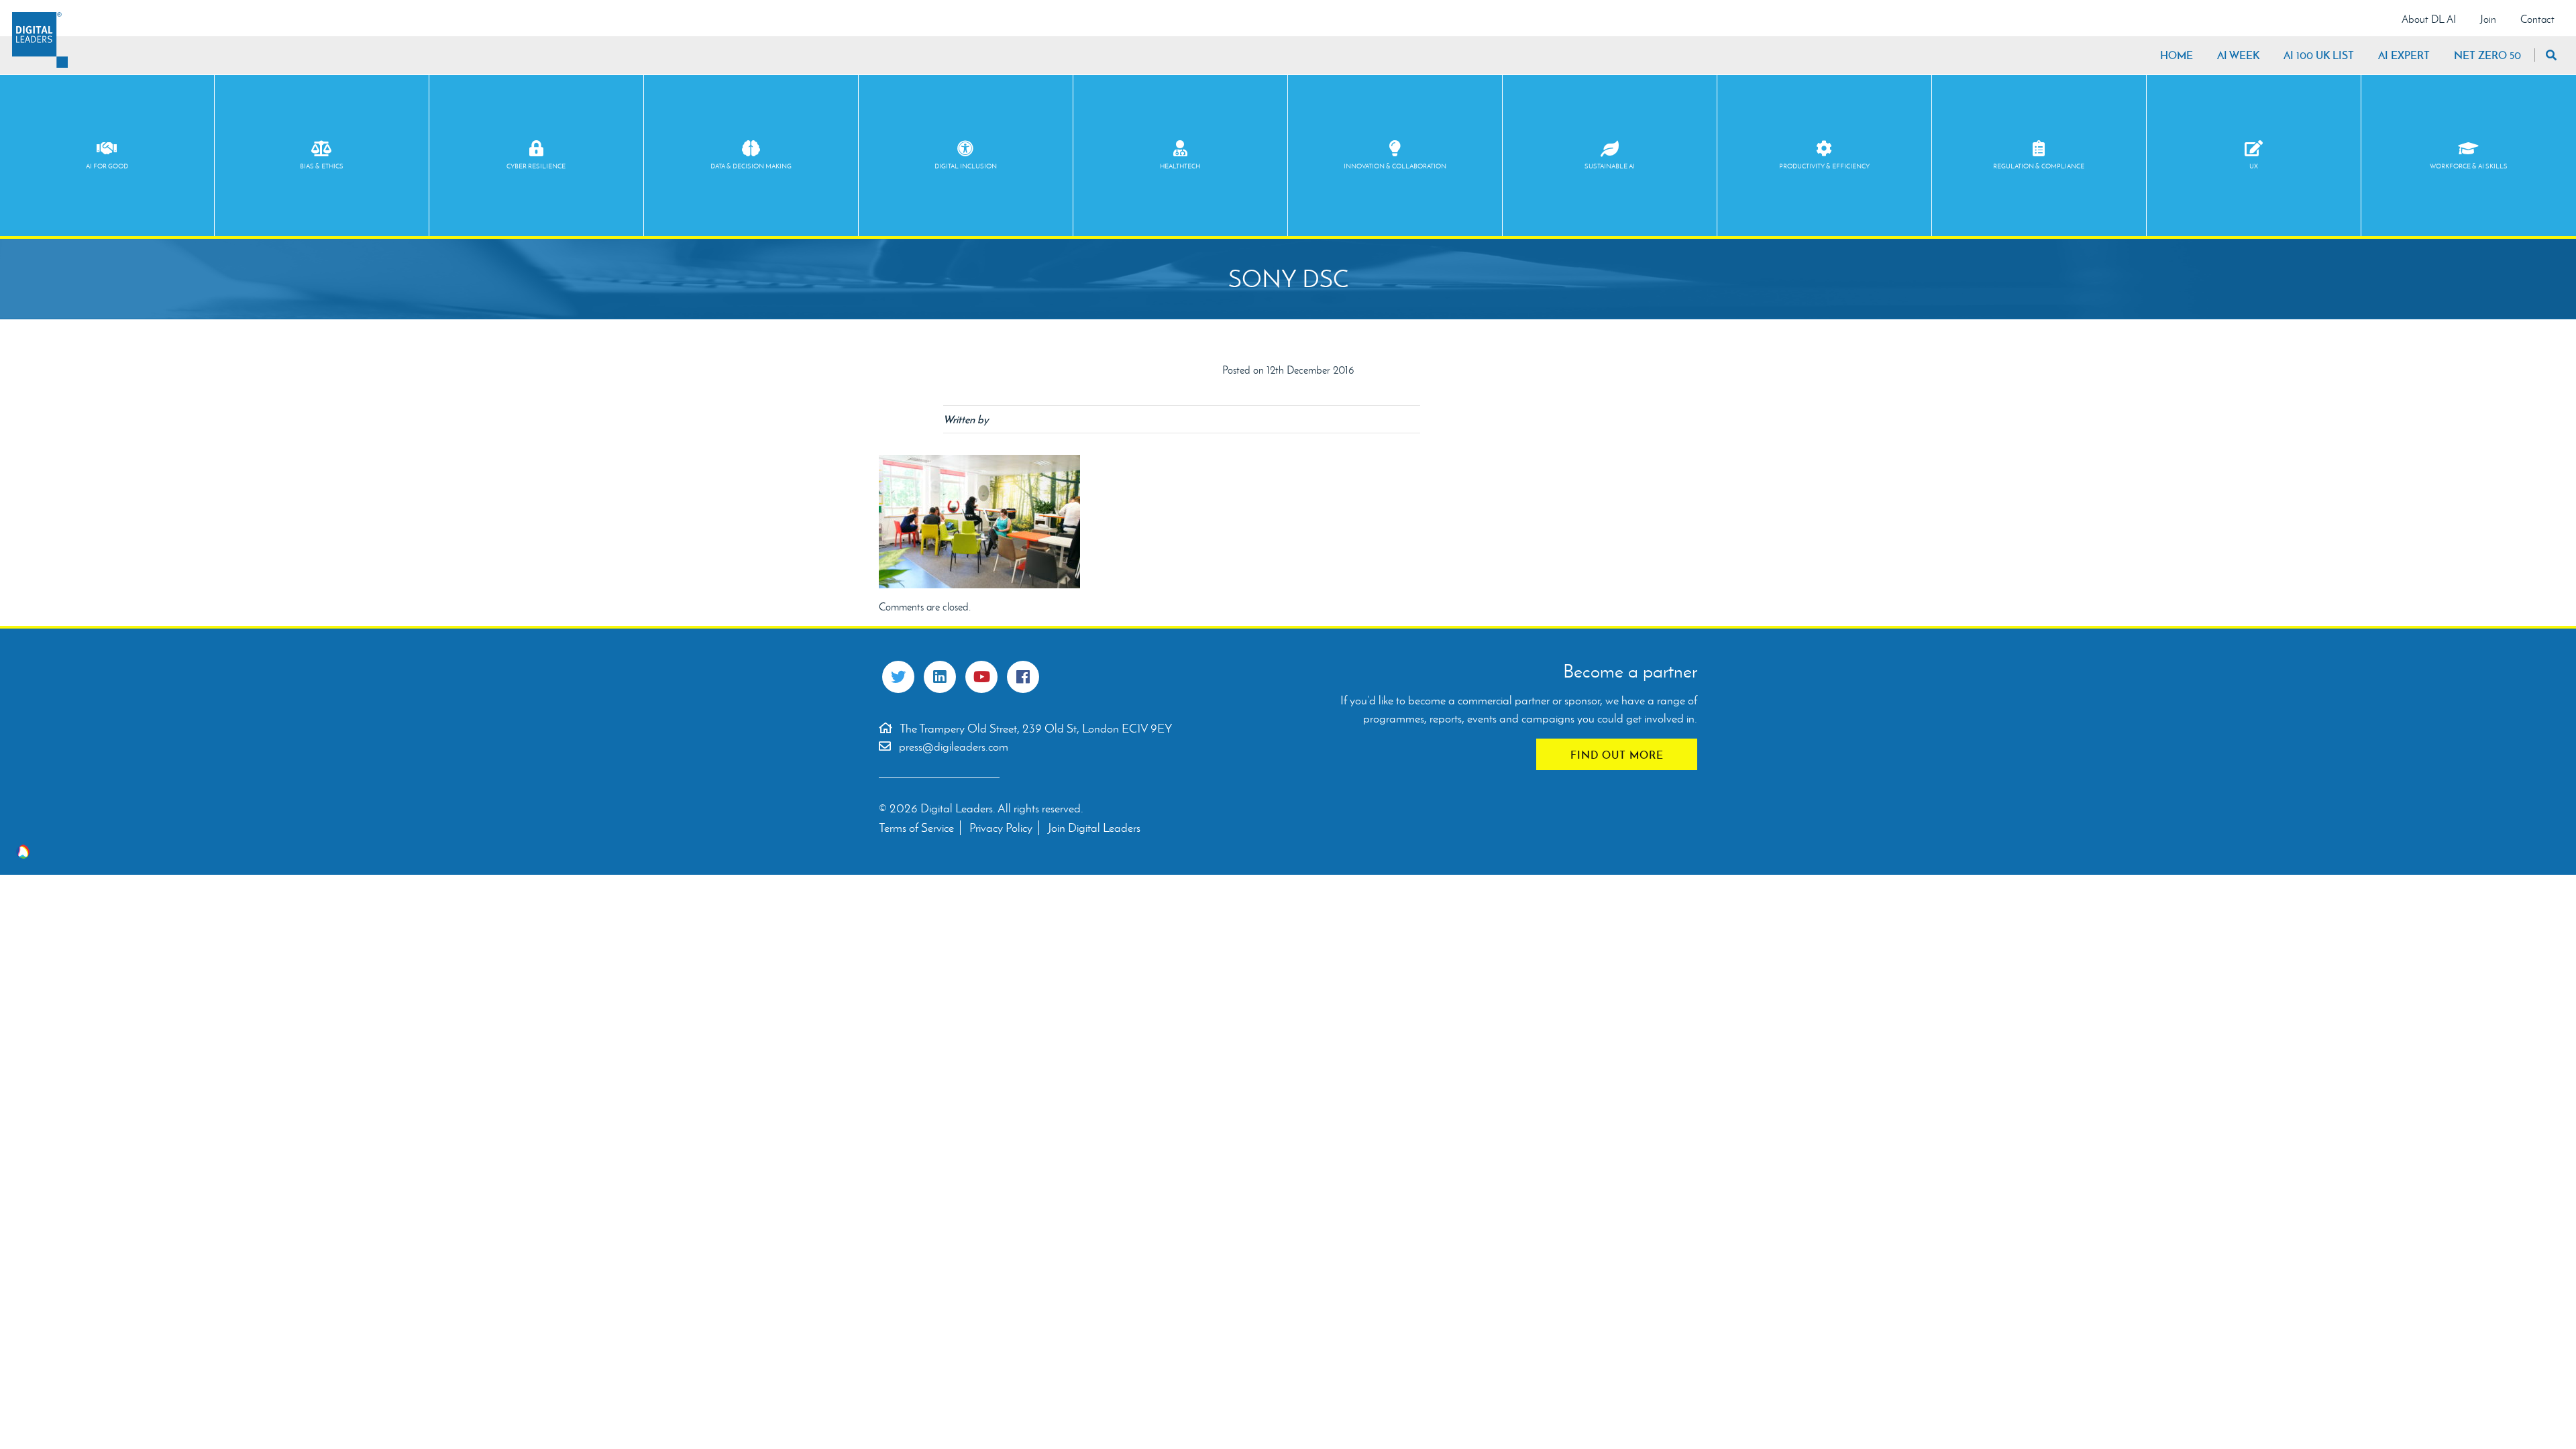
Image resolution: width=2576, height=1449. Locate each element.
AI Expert (2404, 55)
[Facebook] (1023, 677)
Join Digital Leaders (1094, 828)
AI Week (2238, 55)
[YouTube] (981, 677)
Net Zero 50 (2487, 55)
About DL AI (2429, 19)
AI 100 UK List (2319, 55)
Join (2488, 19)
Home (2177, 55)
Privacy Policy (1001, 828)
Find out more (1617, 755)
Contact (2537, 19)
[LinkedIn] (940, 677)
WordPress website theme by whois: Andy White (23, 852)
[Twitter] (898, 677)
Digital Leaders (40, 40)
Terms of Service (916, 828)
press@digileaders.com (954, 747)
